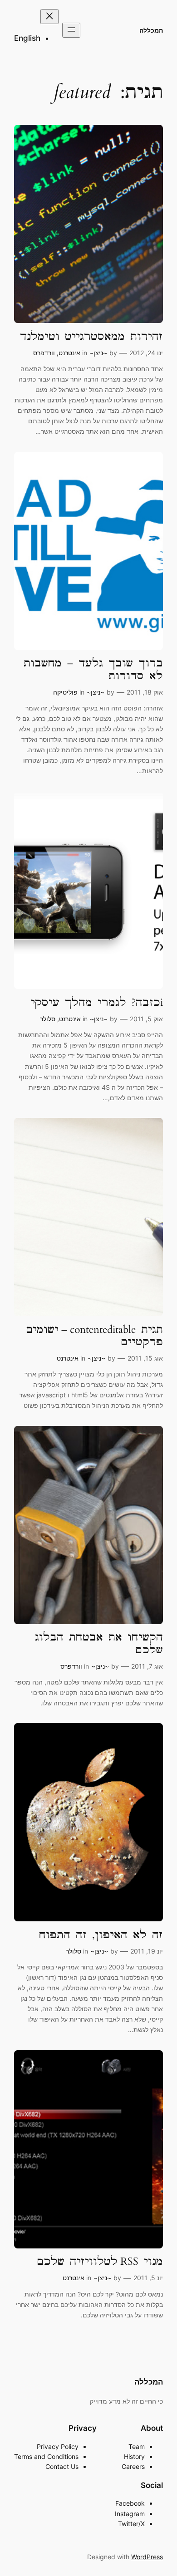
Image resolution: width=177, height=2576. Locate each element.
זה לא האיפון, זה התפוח (101, 1935)
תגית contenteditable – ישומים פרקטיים (94, 1336)
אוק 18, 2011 (145, 692)
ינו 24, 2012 (146, 353)
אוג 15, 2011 (145, 1358)
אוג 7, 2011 (147, 1666)
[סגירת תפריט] (49, 17)
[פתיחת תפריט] (71, 30)
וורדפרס (44, 353)
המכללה (151, 30)
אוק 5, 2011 (146, 1019)
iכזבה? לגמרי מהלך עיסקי (97, 1002)
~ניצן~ (98, 353)
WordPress (147, 2557)
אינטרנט (69, 353)
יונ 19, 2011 (147, 1951)
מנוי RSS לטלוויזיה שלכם (100, 2261)
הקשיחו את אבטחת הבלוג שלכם (99, 1643)
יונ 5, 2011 (148, 2278)
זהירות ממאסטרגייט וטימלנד (91, 336)
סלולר (48, 1019)
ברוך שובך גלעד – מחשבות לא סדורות (93, 669)
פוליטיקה (65, 692)
